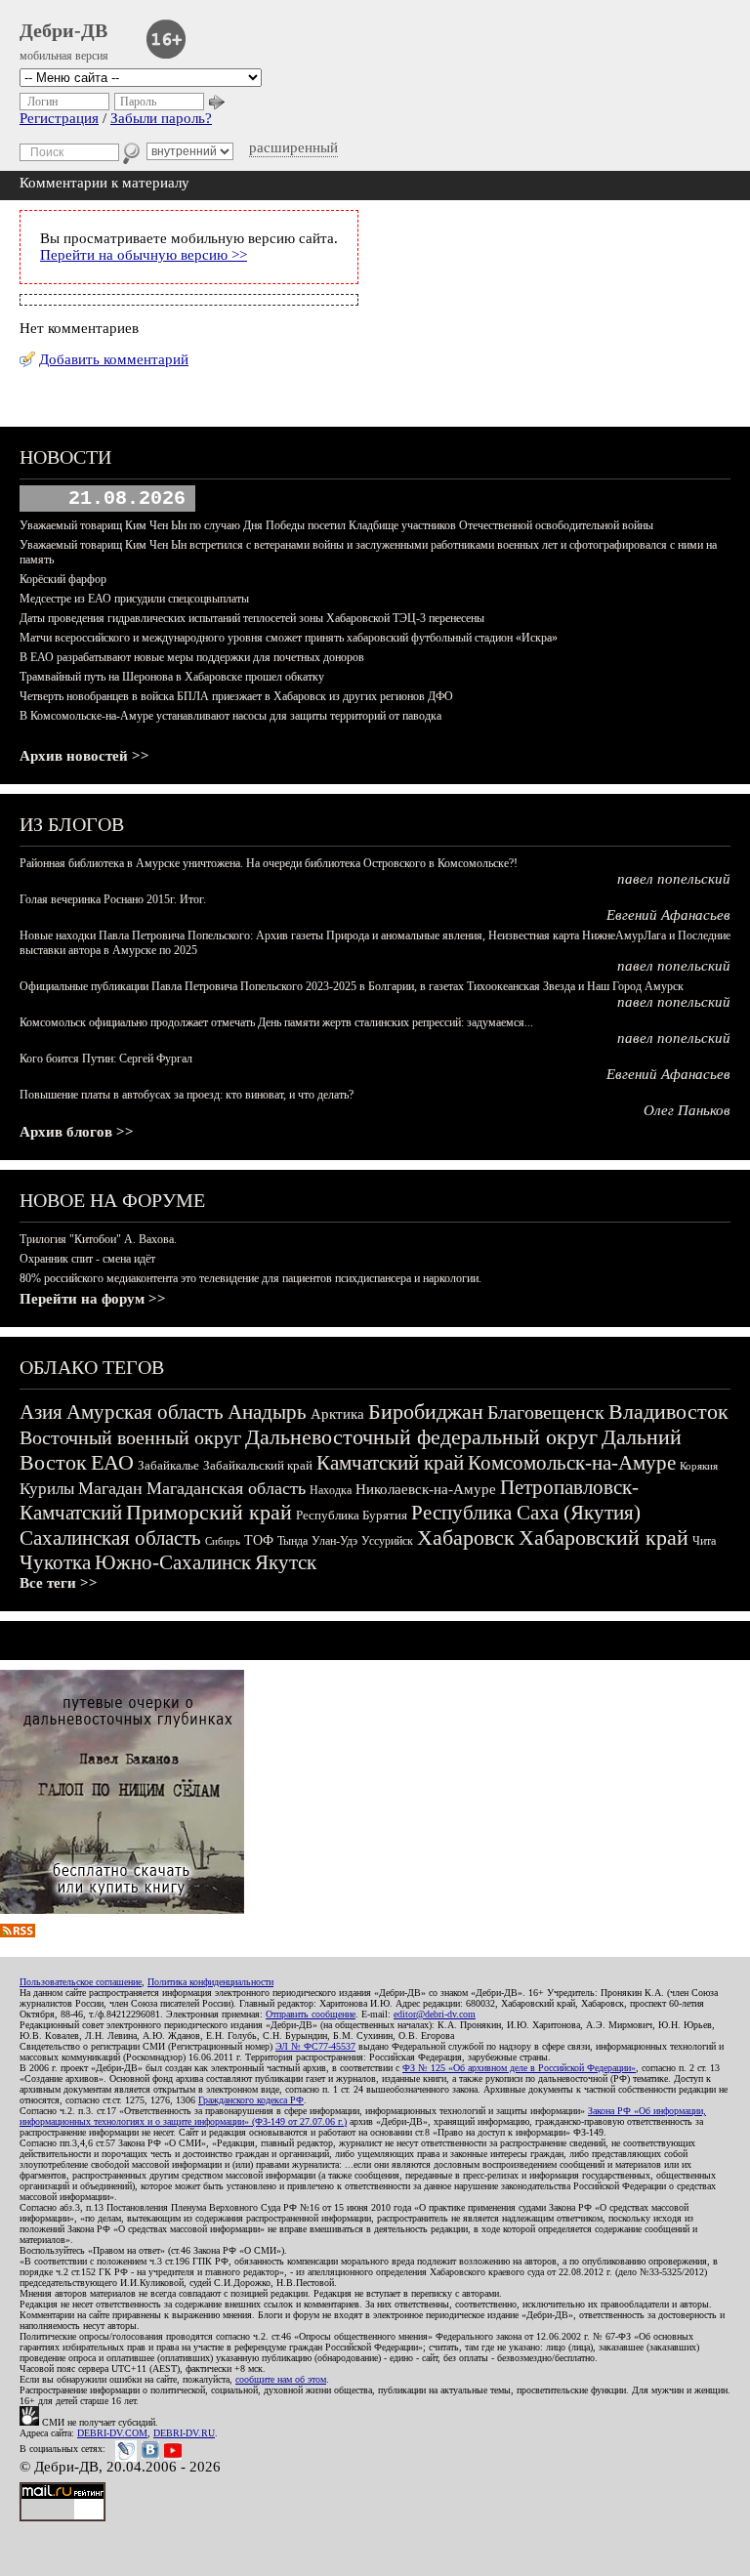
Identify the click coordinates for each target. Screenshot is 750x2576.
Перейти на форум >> (93, 1299)
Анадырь (267, 1412)
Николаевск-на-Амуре (426, 1489)
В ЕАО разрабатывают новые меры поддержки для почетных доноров (192, 657)
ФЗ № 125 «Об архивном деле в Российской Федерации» (519, 2068)
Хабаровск (466, 1537)
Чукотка (55, 1562)
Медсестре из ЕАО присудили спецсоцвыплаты (134, 599)
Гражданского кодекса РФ (251, 2100)
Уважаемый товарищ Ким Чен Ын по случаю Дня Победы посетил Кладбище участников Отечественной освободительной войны (336, 525)
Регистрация (59, 118)
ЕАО (112, 1462)
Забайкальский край (258, 1465)
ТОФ (259, 1540)
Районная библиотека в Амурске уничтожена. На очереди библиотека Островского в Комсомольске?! (269, 863)
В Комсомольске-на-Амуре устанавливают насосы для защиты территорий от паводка (230, 716)
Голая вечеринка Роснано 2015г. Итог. (113, 899)
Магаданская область (226, 1488)
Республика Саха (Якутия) (526, 1513)
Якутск (286, 1562)
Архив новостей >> (84, 756)
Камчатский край (390, 1463)
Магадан (110, 1488)
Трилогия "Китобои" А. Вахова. (98, 1239)
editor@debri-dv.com (435, 2014)
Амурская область (145, 1412)
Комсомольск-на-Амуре (572, 1463)
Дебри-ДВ (63, 30)
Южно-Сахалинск (173, 1562)
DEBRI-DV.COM (112, 2433)
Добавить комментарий (114, 359)
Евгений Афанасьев (668, 915)
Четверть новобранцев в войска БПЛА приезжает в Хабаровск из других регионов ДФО (236, 696)
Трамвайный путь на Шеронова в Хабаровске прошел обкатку (172, 677)
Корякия (699, 1466)
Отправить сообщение (311, 2014)
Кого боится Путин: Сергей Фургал (106, 1059)
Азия (41, 1412)
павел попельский (674, 879)
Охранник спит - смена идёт (87, 1259)
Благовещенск (546, 1412)
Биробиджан (426, 1412)
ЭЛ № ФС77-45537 (315, 2046)
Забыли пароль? (161, 118)
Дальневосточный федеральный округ (421, 1437)
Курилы (47, 1489)
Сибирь (223, 1541)
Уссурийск (387, 1541)
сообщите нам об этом (281, 2379)
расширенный (293, 147)
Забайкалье (168, 1465)
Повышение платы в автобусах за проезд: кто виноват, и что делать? (187, 1095)
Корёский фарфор (63, 579)
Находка (331, 1490)
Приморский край (209, 1512)
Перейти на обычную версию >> (144, 255)
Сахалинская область (110, 1538)
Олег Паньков (687, 1110)
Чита (704, 1541)
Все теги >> (59, 1583)
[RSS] (18, 1932)
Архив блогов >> (77, 1132)
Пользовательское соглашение (81, 1982)
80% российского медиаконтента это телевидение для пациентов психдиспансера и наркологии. (250, 1278)
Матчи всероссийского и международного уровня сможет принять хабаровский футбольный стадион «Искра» (289, 638)
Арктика (337, 1414)
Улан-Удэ (334, 1541)
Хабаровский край (604, 1537)
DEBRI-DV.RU (184, 2433)
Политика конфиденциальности (210, 1982)
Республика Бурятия (352, 1515)
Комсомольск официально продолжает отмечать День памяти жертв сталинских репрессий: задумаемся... (276, 1022)
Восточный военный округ (130, 1437)
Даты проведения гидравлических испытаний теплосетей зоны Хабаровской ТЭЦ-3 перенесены (252, 618)
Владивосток (668, 1412)
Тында (292, 1541)
